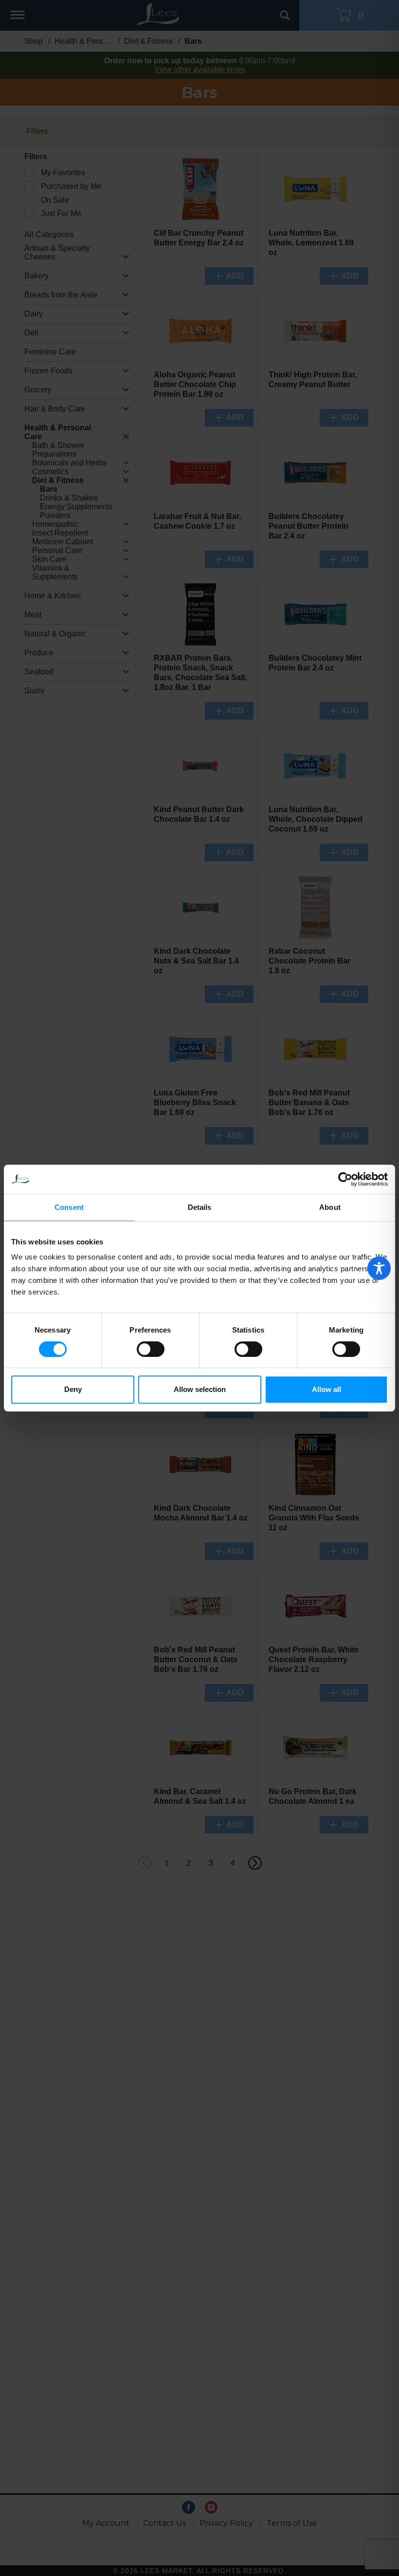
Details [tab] (200, 1207)
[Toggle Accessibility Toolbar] (379, 1268)
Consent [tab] (69, 1207)
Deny (73, 1389)
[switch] (151, 1349)
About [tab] (330, 1207)
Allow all (326, 1389)
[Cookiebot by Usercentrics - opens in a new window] (345, 1179)
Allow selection (200, 1389)
